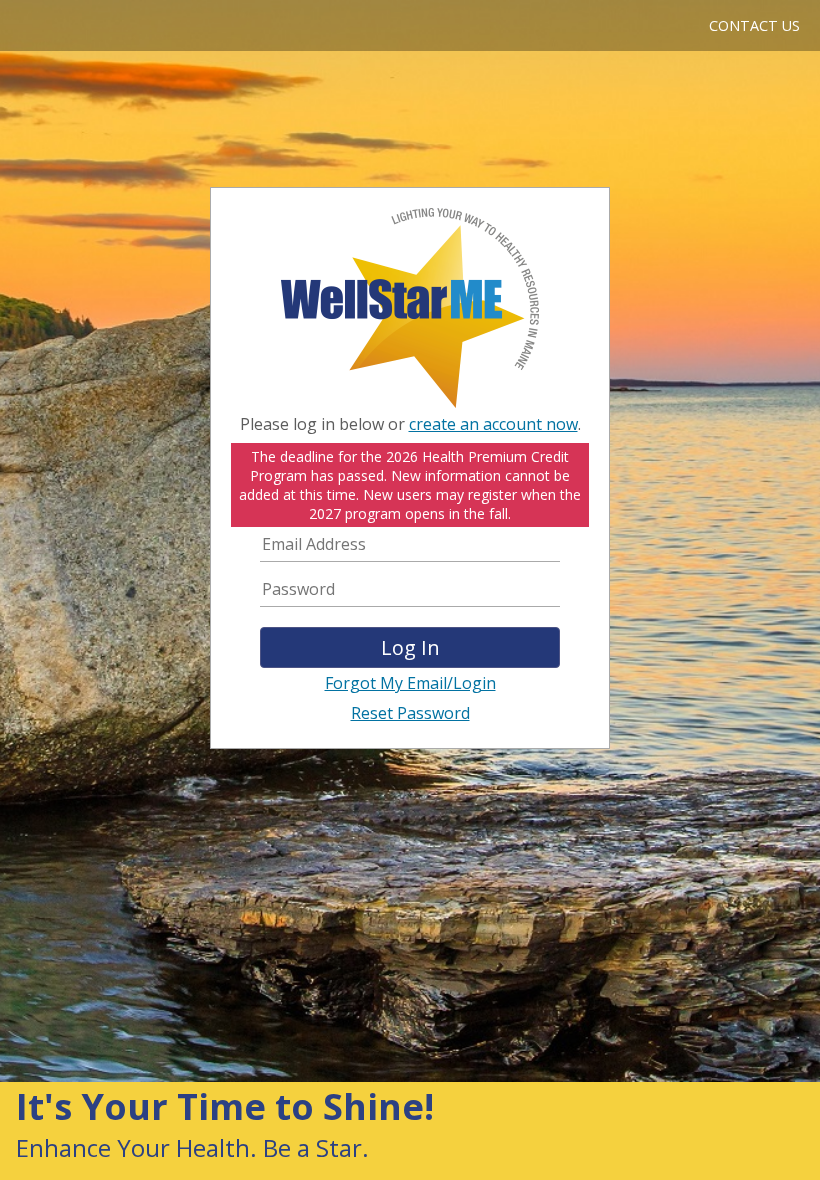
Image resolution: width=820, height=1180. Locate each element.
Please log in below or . (410, 424)
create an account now (493, 424)
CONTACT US (754, 25)
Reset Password (410, 713)
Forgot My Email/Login (410, 683)
